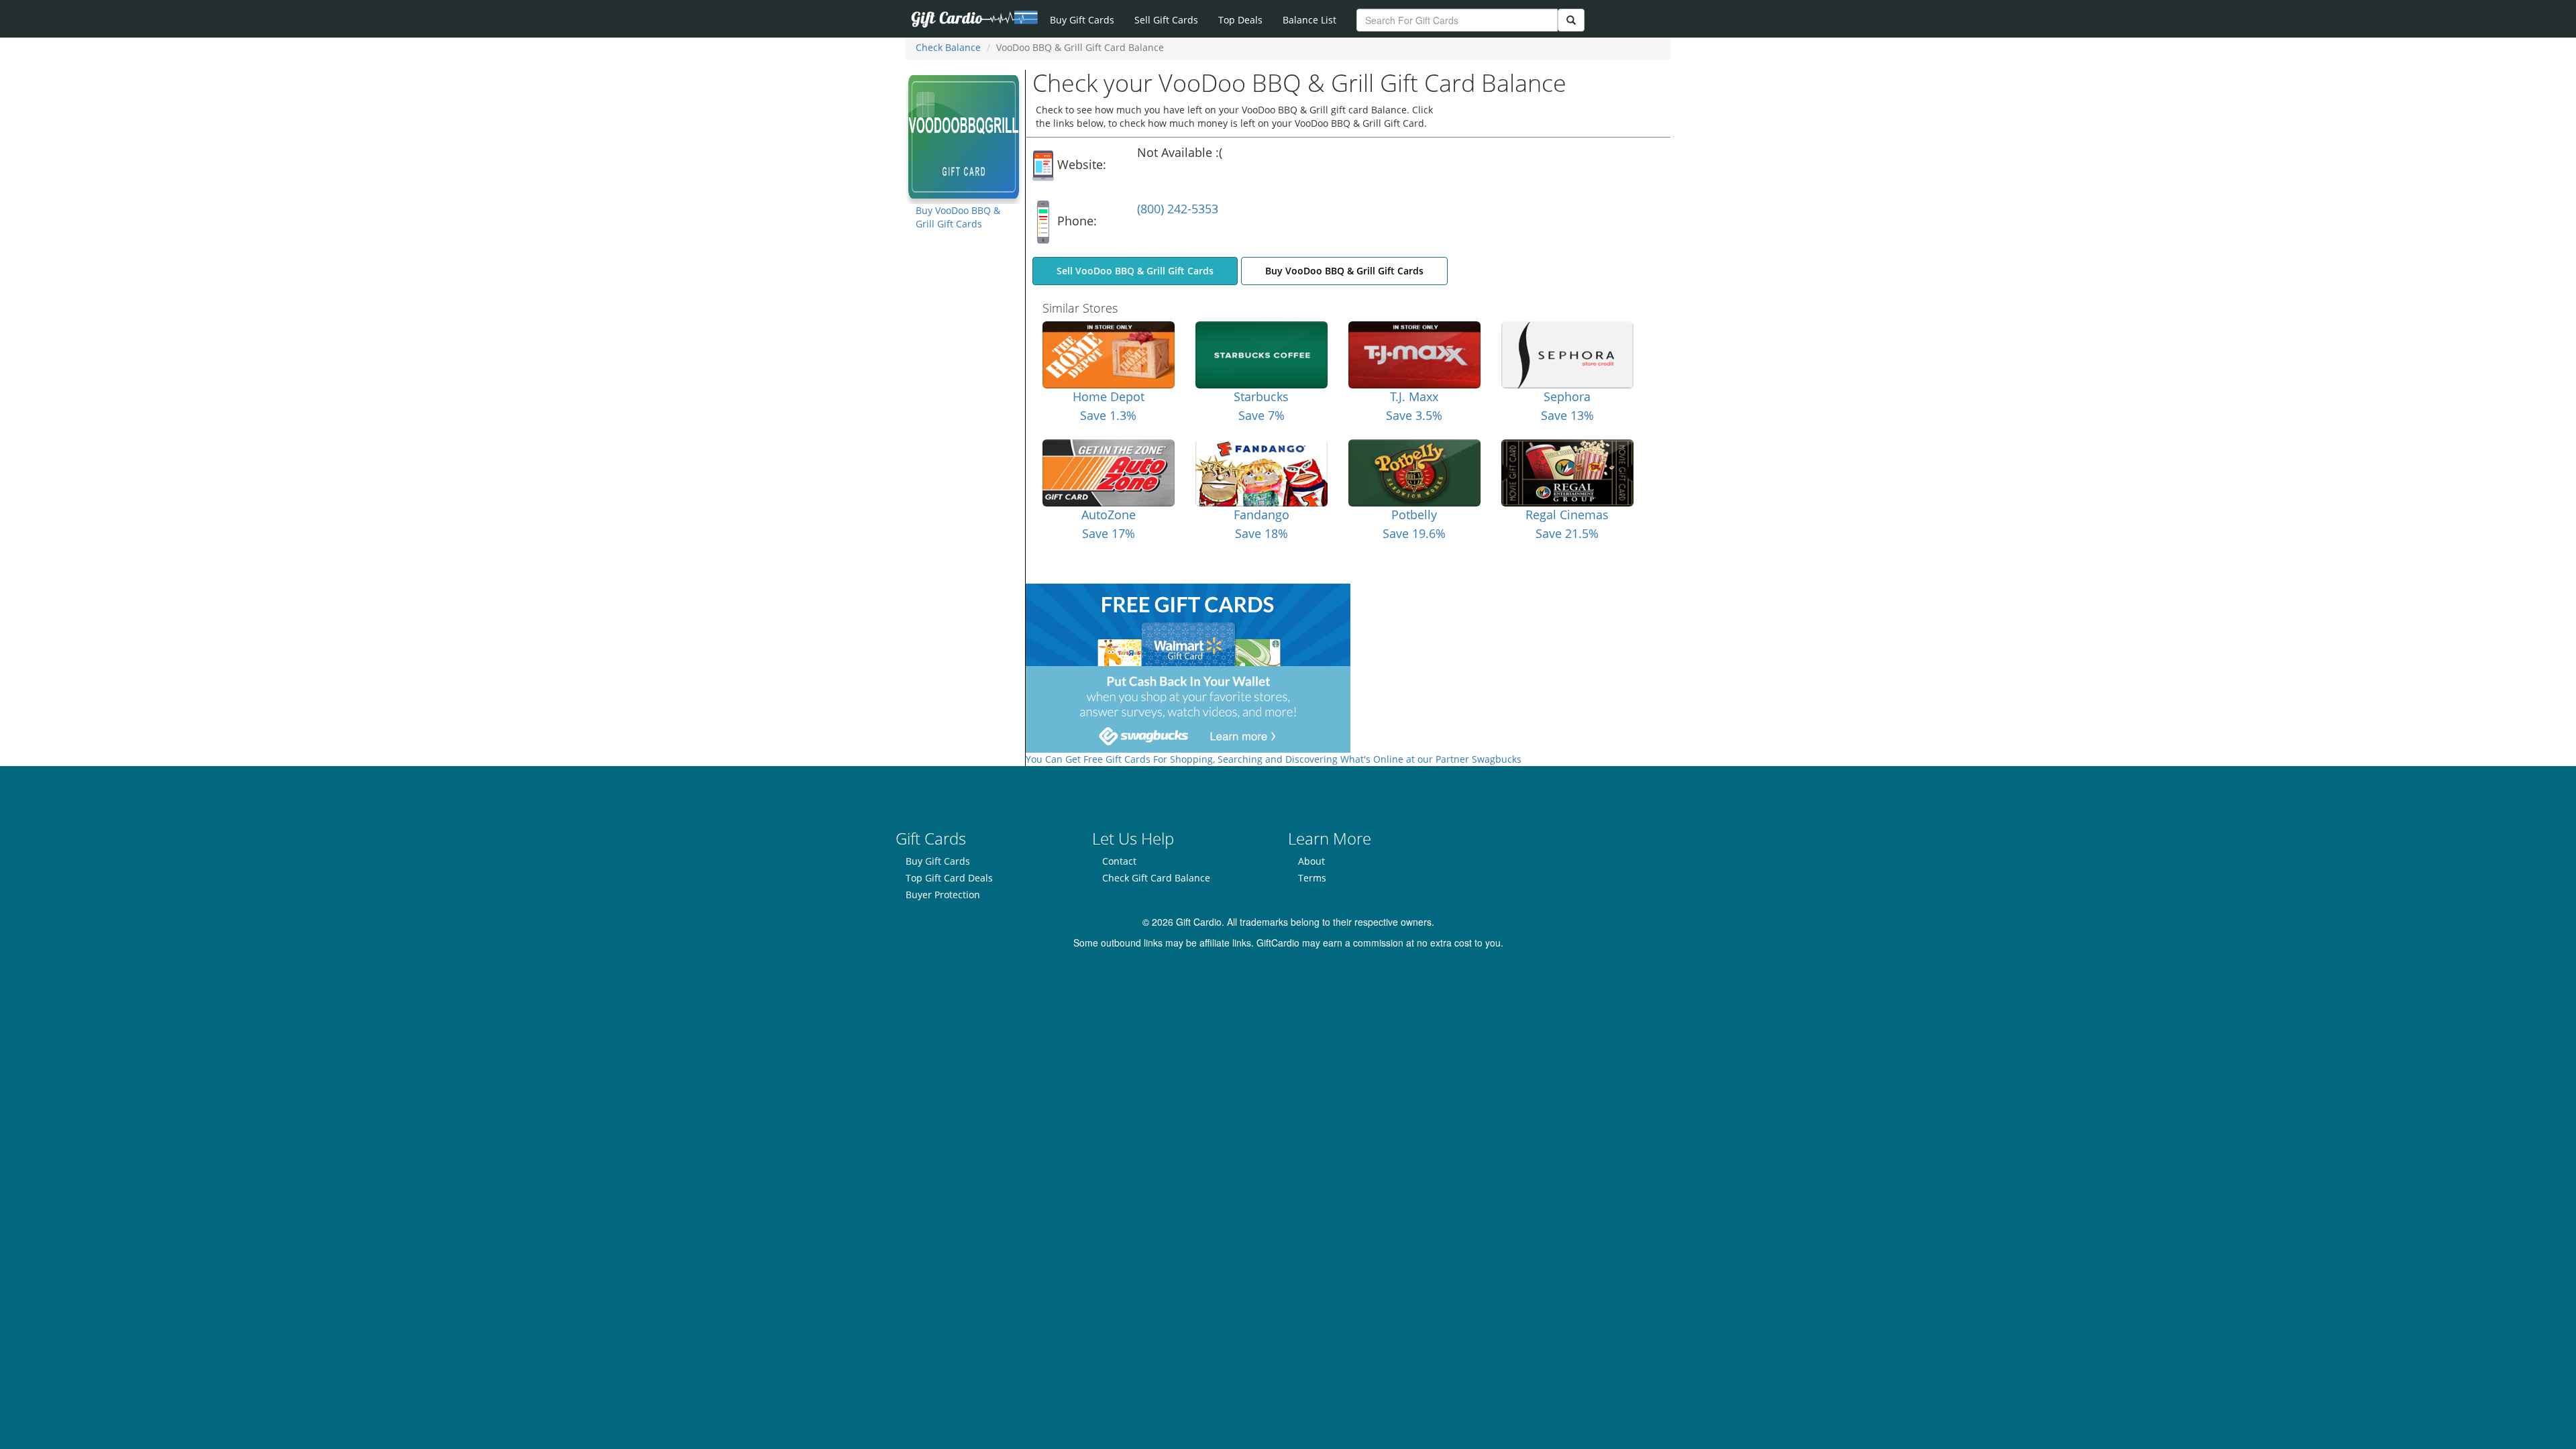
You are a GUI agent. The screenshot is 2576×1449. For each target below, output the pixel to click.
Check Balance (948, 47)
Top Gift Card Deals (949, 878)
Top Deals (1240, 20)
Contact (1119, 861)
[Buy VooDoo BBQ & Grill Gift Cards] (964, 136)
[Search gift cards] (1571, 20)
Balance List (1309, 20)
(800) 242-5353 (1178, 209)
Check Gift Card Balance (1156, 878)
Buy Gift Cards (1082, 20)
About (1311, 861)
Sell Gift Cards (1166, 20)
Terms (1312, 878)
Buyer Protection (943, 895)
